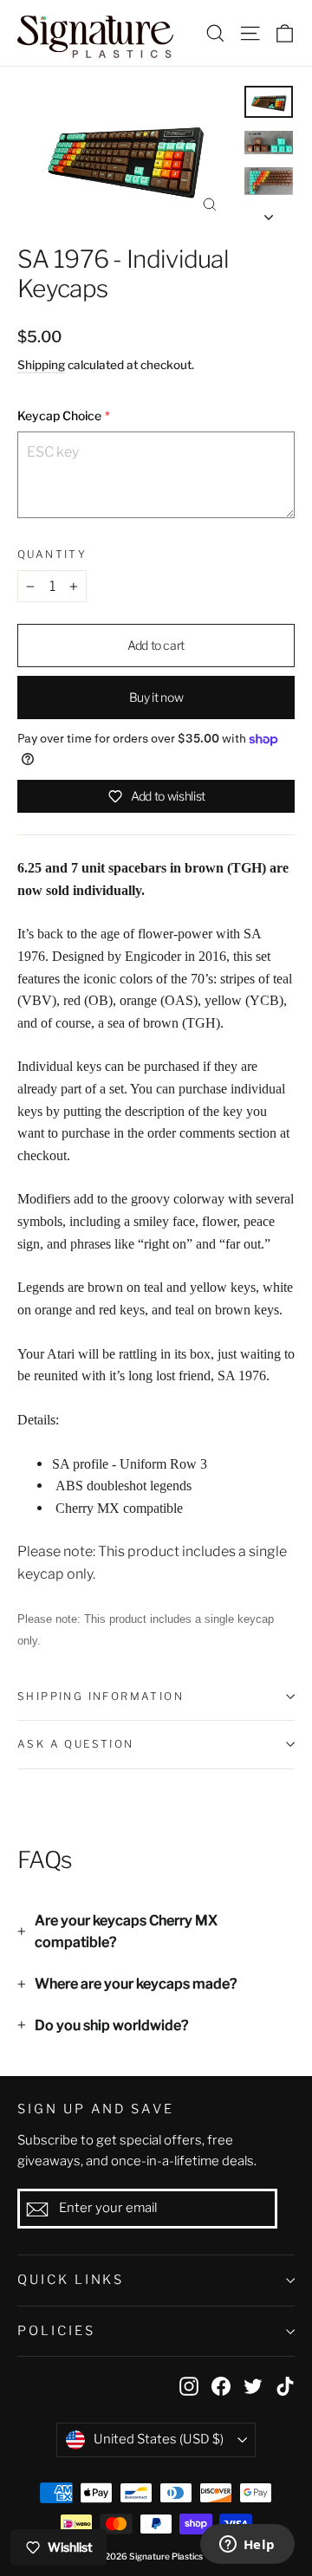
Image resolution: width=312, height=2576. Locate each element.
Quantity (52, 555)
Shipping (41, 365)
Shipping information (101, 1696)
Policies (56, 2331)
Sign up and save (96, 2109)
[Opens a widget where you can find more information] (247, 2546)
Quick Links (71, 2280)
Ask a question (76, 1744)
